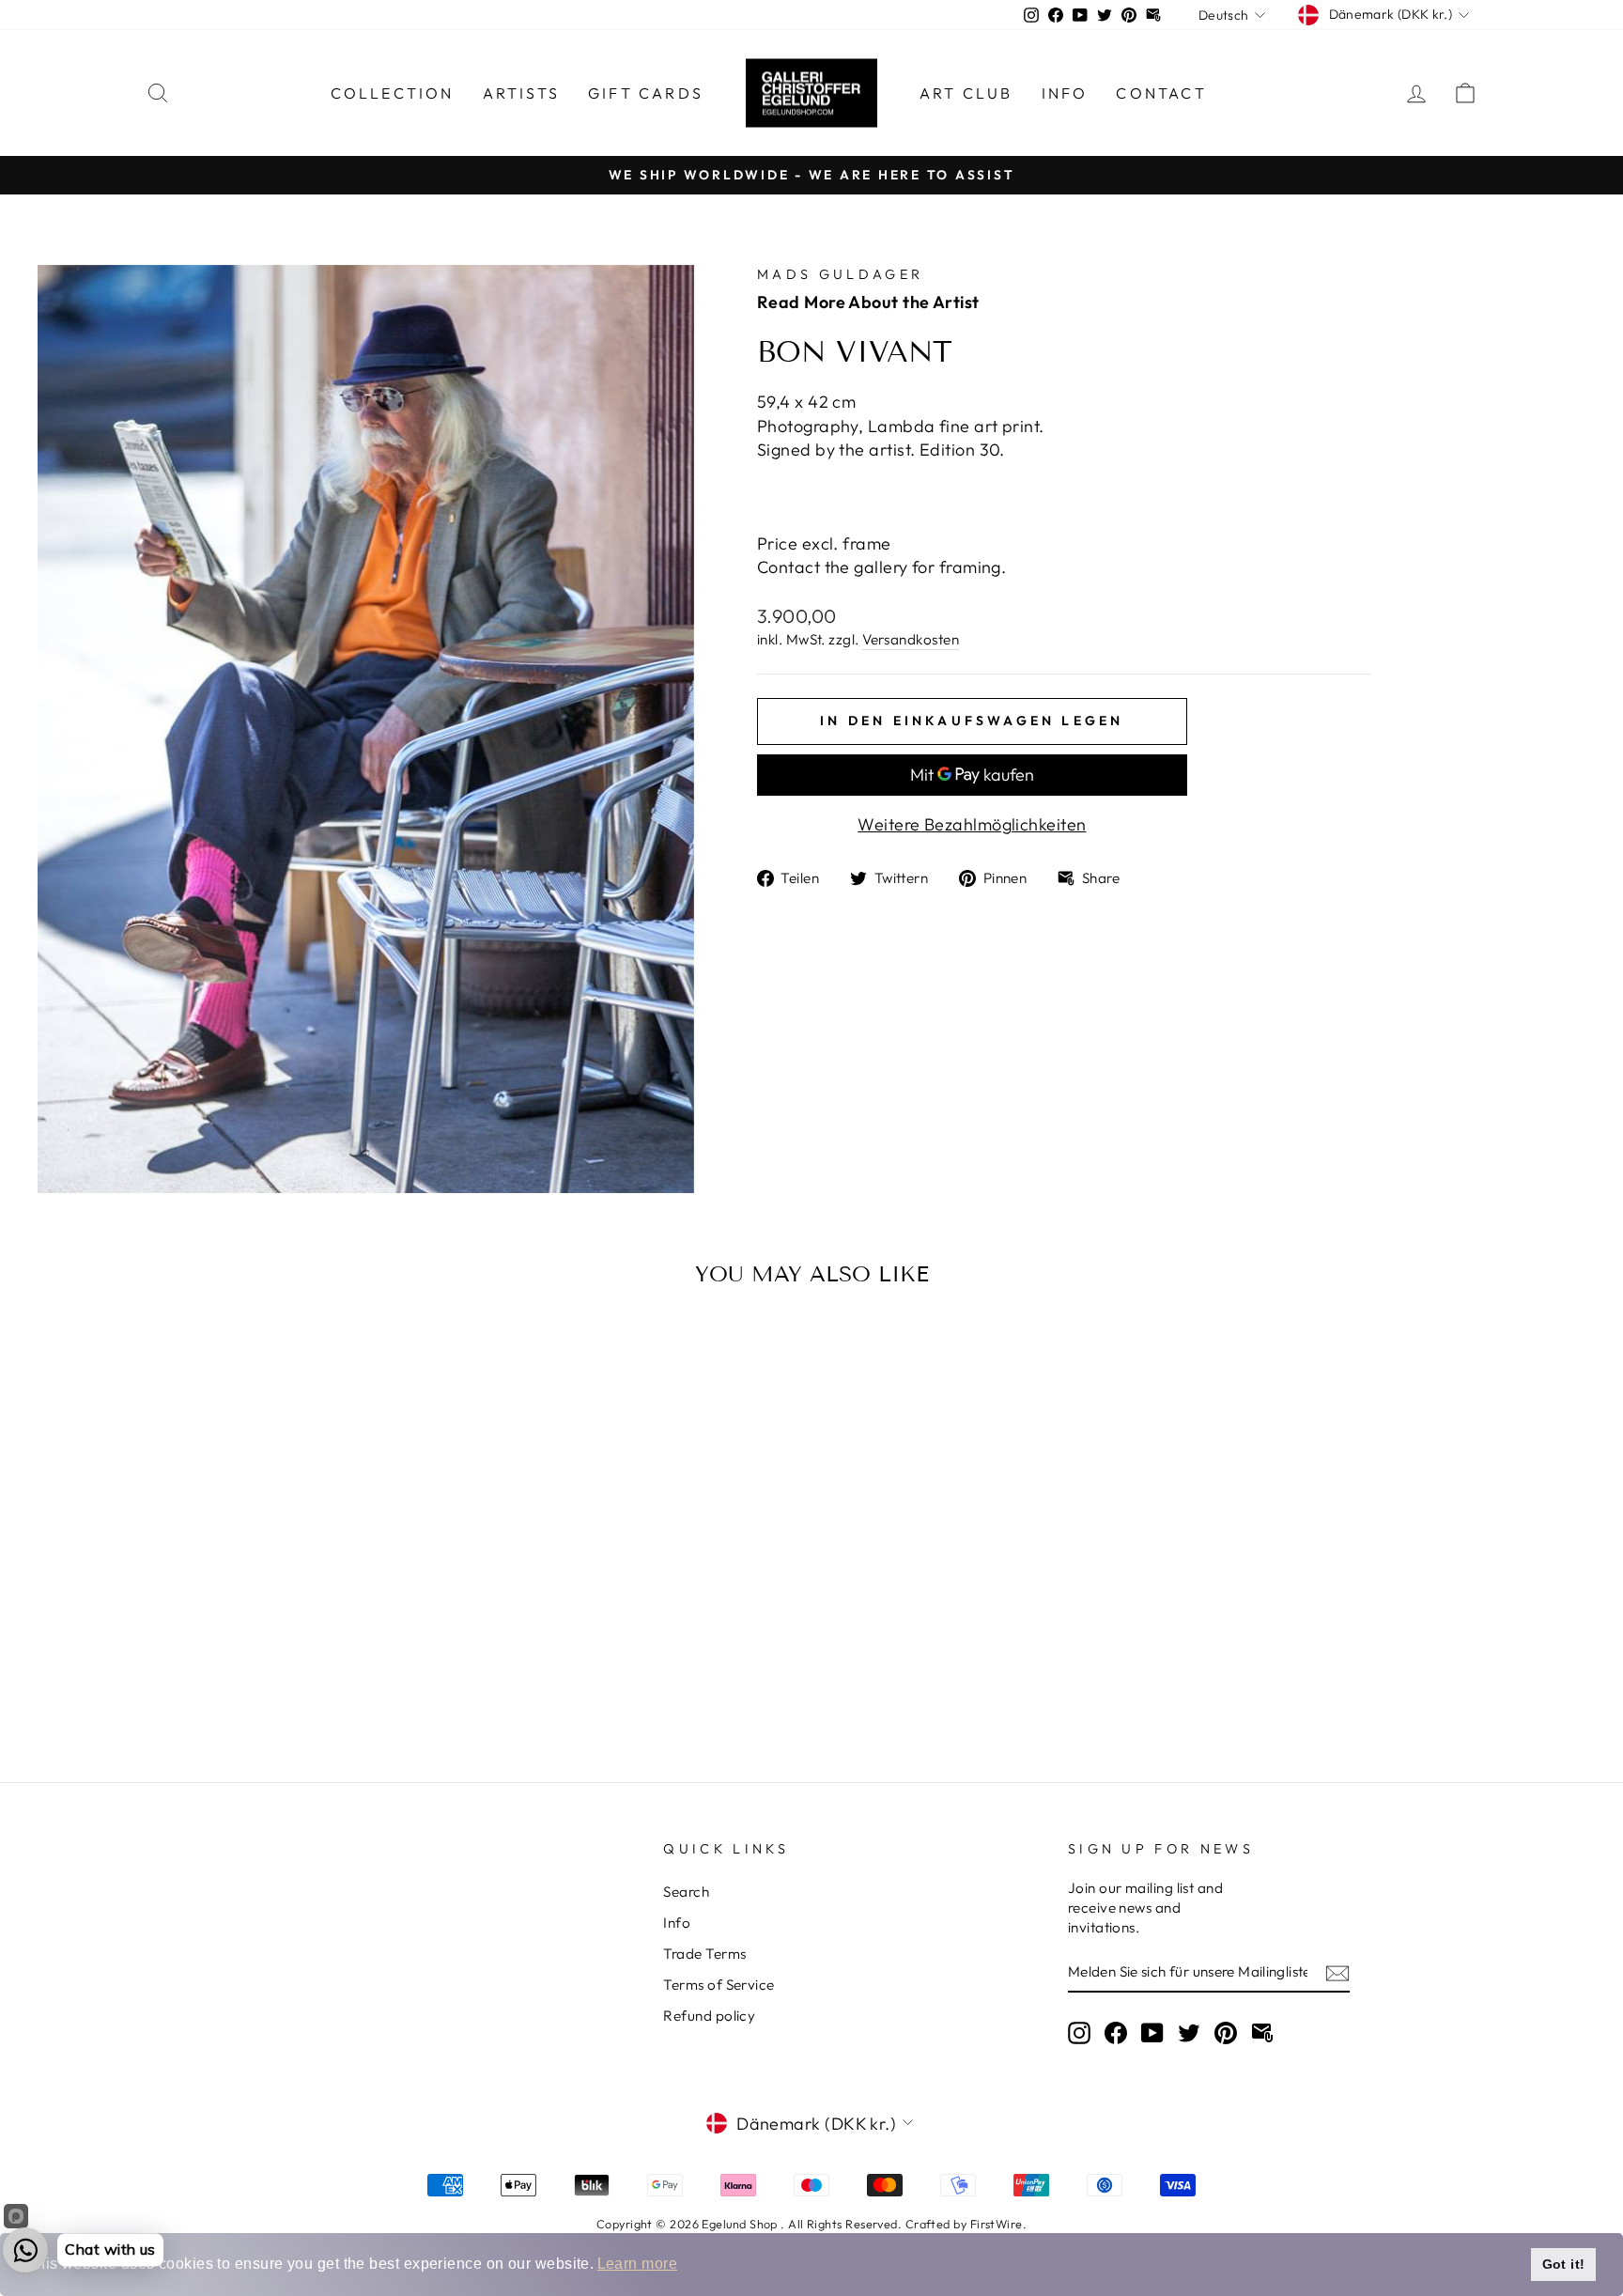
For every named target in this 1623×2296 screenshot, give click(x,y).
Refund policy (709, 2016)
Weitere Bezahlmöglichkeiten (972, 824)
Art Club (966, 93)
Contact (1161, 93)
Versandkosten (911, 639)
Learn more (638, 2264)
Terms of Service (719, 1985)
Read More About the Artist (868, 302)
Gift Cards (646, 93)
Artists (521, 93)
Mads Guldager (840, 274)
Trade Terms (704, 1954)
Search (686, 1892)
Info (1065, 93)
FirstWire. (999, 2224)
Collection (393, 93)
